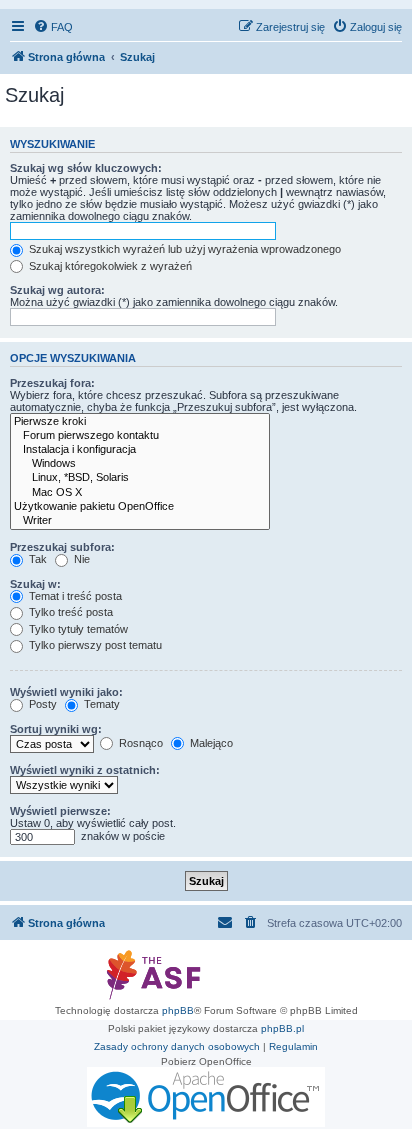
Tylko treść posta (69, 612)
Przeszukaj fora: (52, 383)
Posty (41, 704)
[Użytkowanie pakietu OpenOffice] (140, 507)
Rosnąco (139, 743)
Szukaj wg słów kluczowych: (86, 168)
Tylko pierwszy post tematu (94, 645)
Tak (36, 559)
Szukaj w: (35, 584)
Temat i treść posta (74, 596)
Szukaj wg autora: (57, 290)
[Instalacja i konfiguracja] (140, 450)
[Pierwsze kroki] (140, 422)
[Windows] (140, 464)
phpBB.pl (282, 1028)
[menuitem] (53, 27)
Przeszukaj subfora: (62, 547)
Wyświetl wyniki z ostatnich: (85, 770)
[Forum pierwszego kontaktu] (140, 436)
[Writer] (140, 521)
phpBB (178, 1010)
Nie (80, 559)
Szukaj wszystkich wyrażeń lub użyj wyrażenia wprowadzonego (183, 249)
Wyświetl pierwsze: (60, 811)
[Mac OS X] (140, 493)
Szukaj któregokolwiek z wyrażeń (109, 266)
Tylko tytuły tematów (77, 629)
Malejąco (210, 743)
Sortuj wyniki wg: (56, 729)
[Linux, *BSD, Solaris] (140, 478)
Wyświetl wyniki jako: (66, 692)
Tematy (100, 704)
